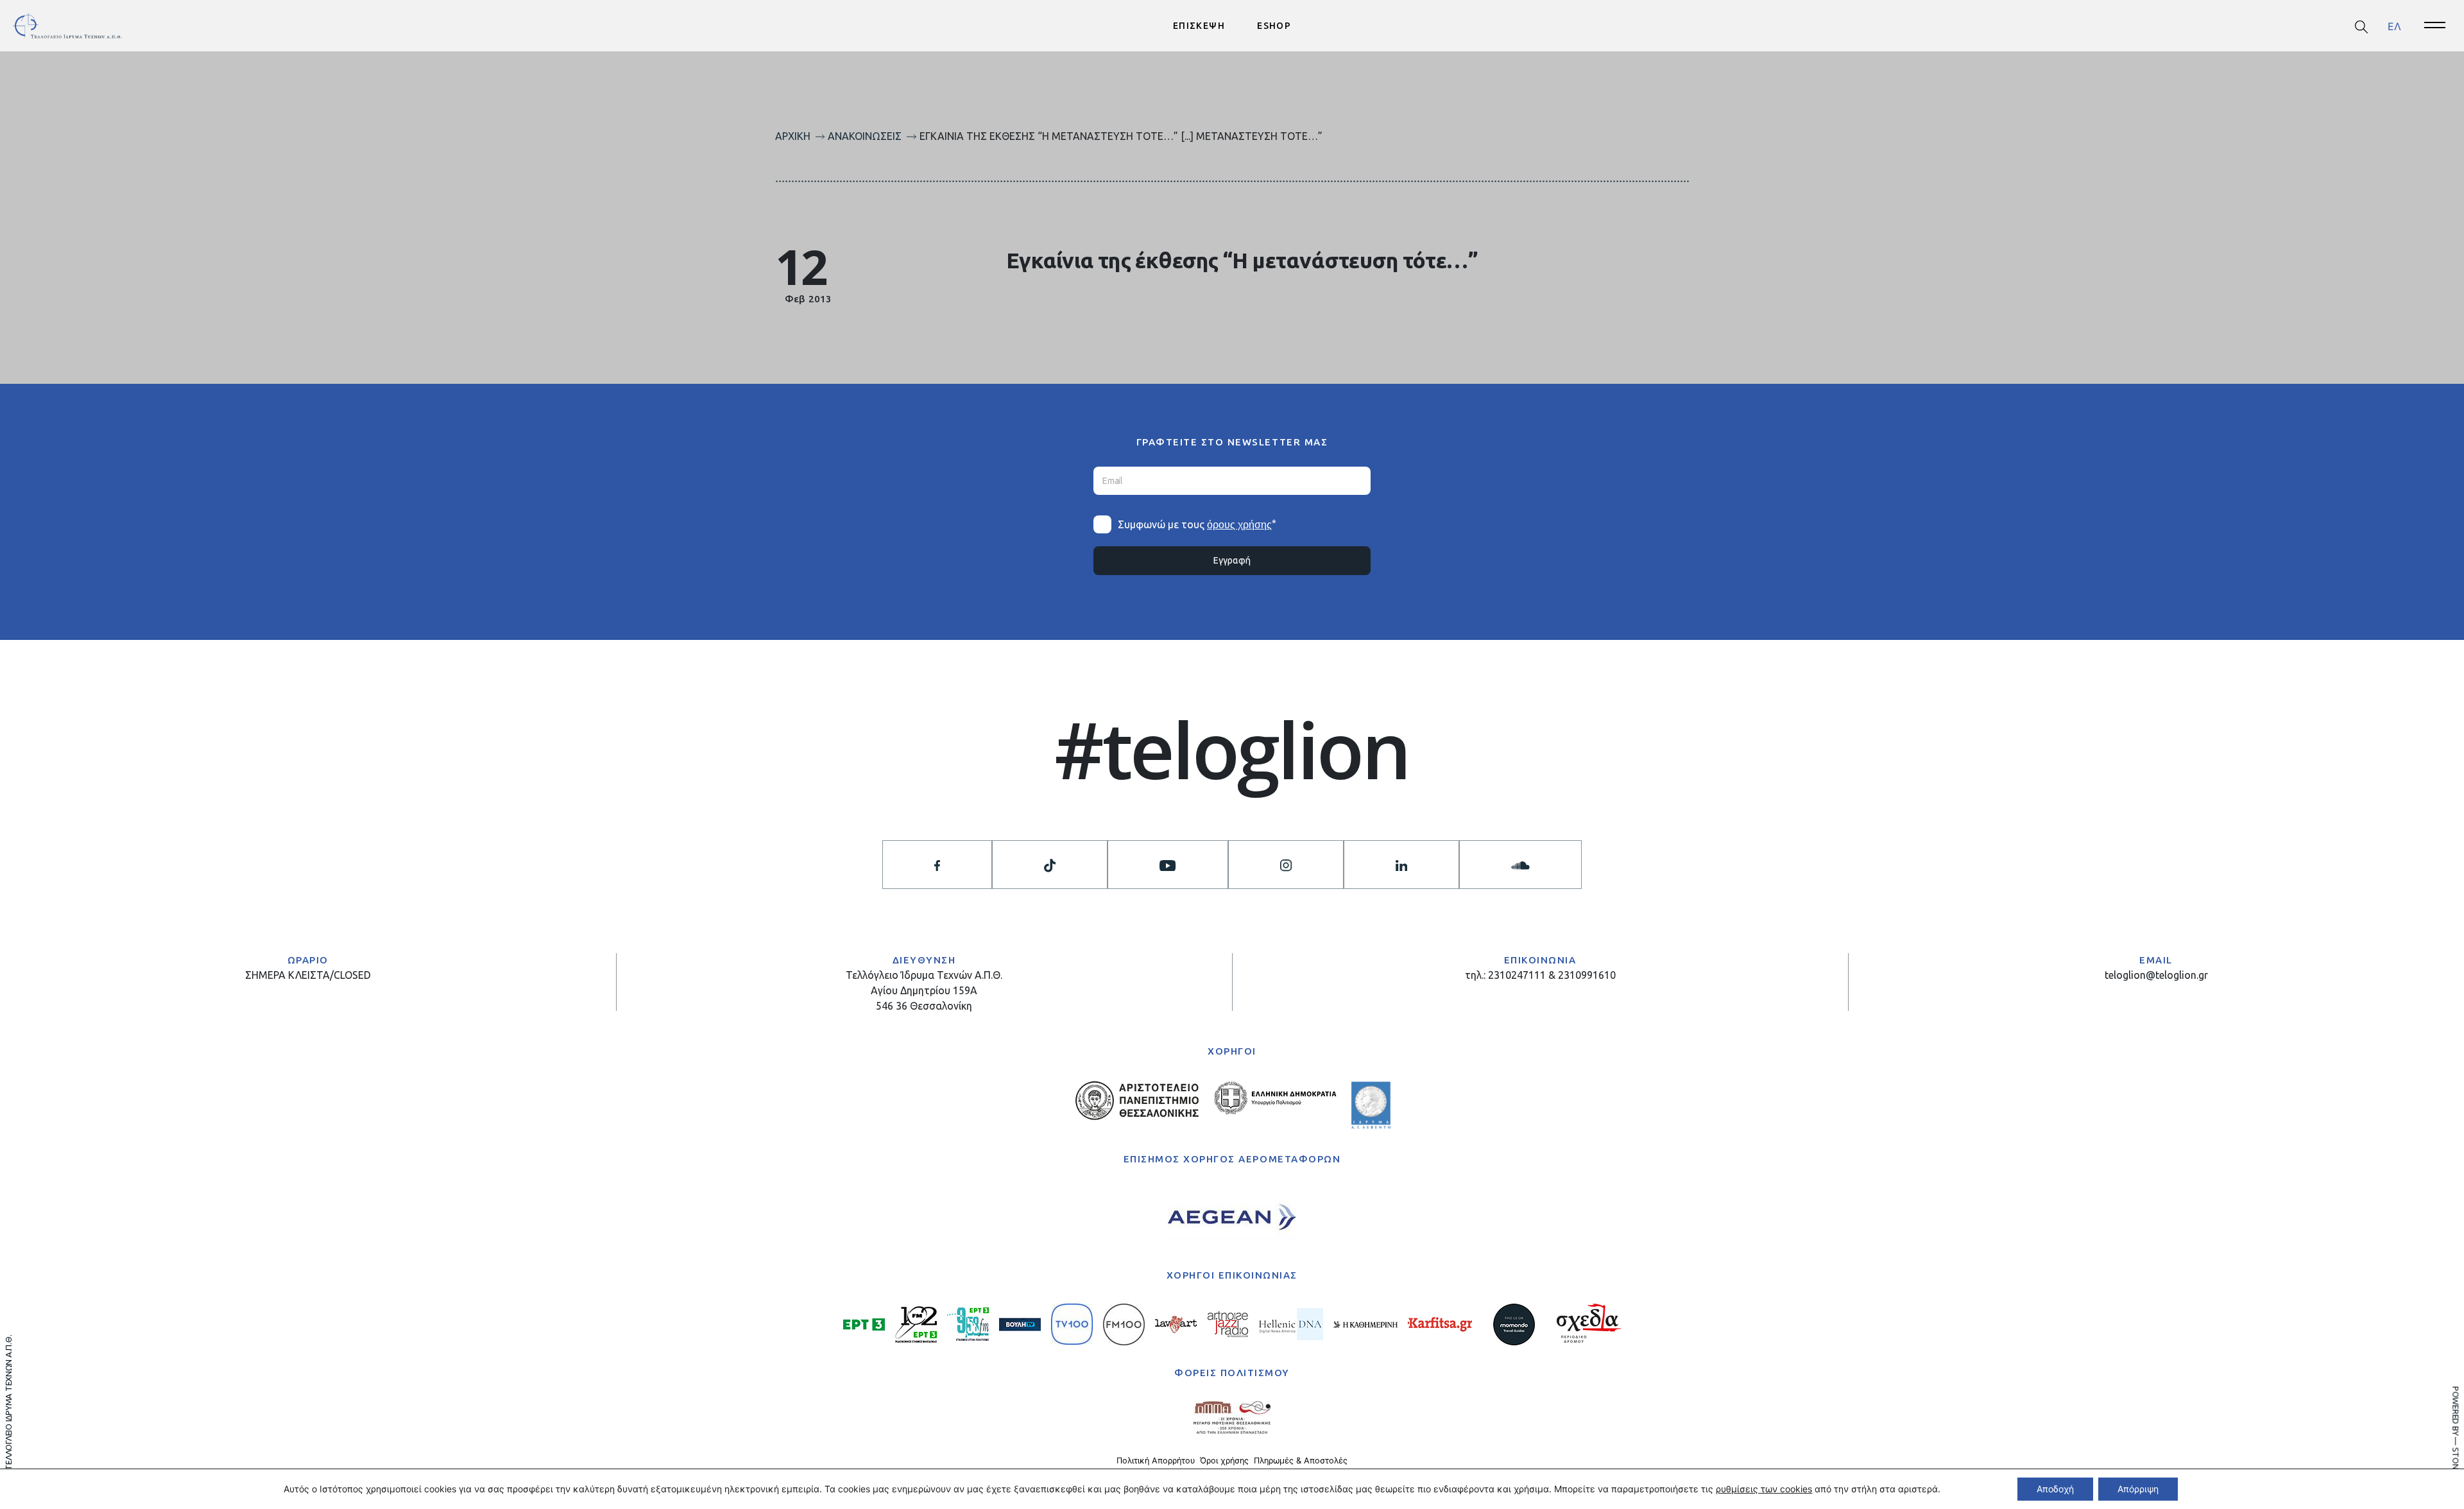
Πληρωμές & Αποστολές (1301, 1461)
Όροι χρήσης (1224, 1461)
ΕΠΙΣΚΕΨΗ (1199, 26)
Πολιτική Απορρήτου (1156, 1461)
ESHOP (1274, 26)
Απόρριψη (2138, 1489)
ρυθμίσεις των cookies (1764, 1489)
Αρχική (793, 136)
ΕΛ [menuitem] (2394, 26)
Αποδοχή (2055, 1489)
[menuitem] (2394, 26)
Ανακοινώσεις (865, 136)
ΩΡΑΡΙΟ (308, 960)
